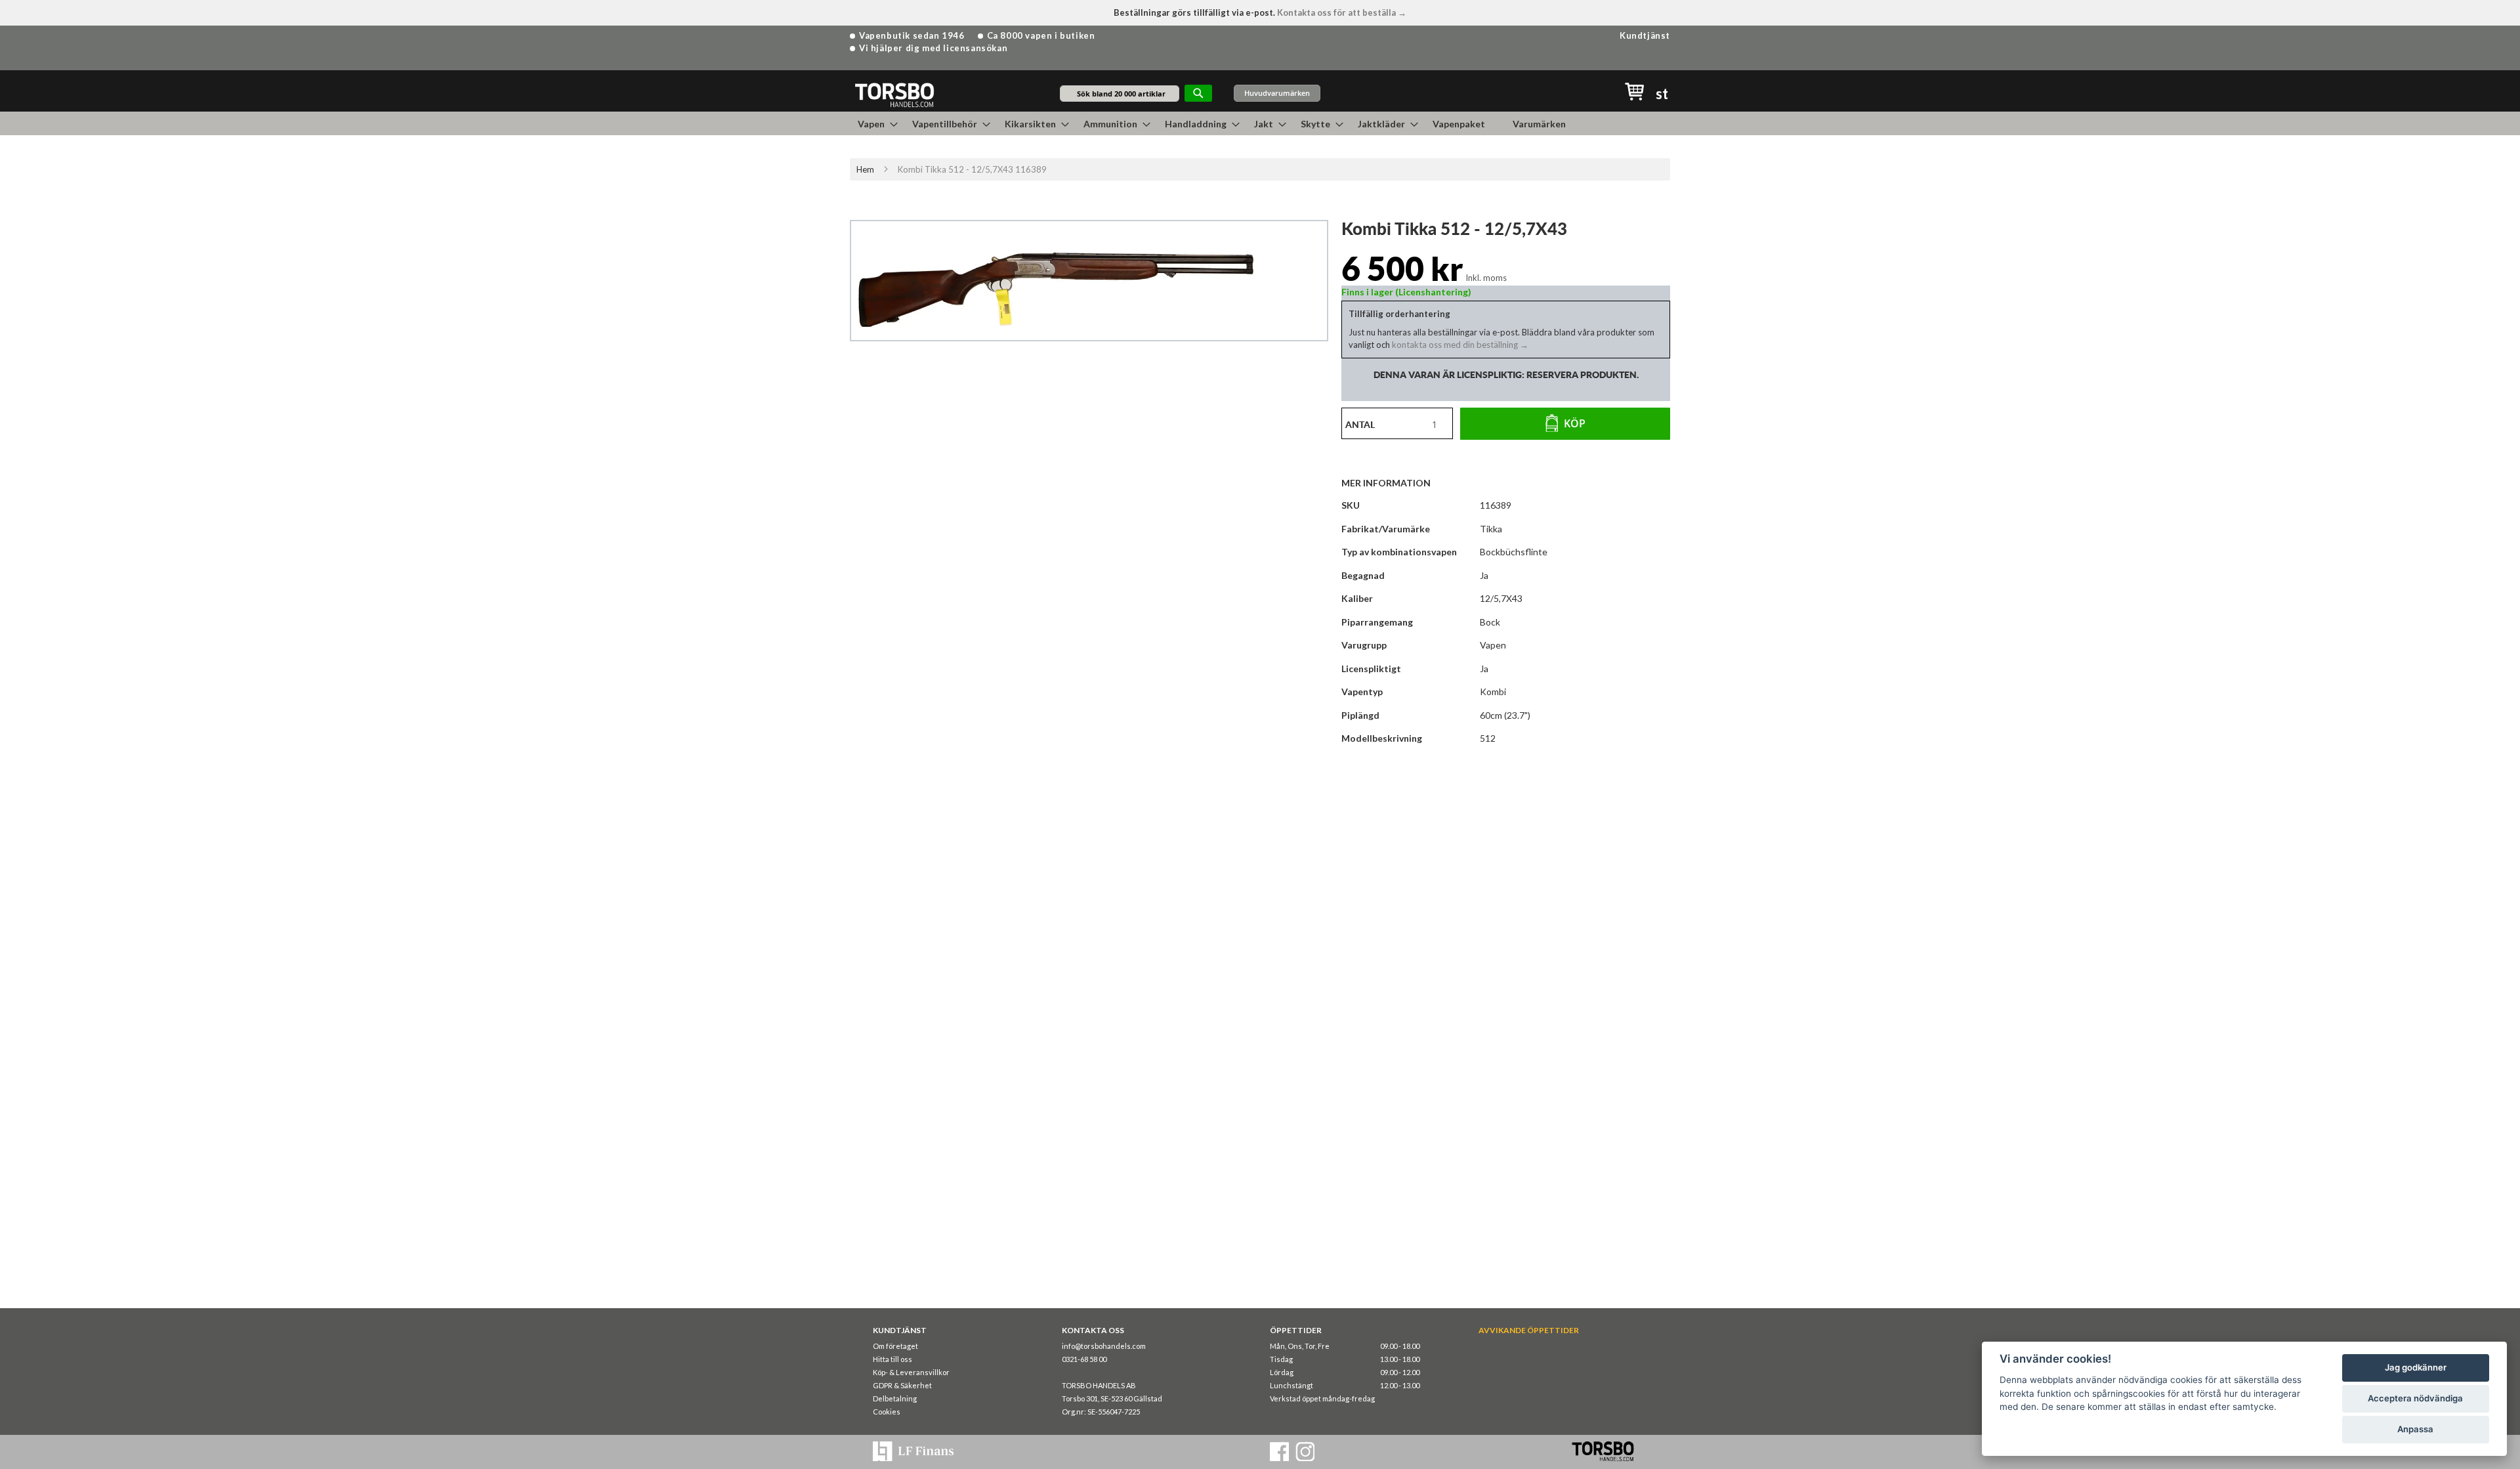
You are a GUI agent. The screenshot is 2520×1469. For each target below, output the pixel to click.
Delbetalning (895, 1398)
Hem (865, 169)
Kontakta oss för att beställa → (1342, 12)
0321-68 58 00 (1084, 1359)
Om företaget (895, 1346)
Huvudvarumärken (1277, 93)
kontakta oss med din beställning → (1459, 345)
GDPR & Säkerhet (902, 1385)
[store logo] (894, 94)
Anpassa (2415, 1429)
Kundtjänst (1645, 35)
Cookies (887, 1412)
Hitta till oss (892, 1359)
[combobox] (1120, 94)
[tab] (1393, 482)
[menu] (1260, 123)
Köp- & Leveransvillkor (911, 1372)
